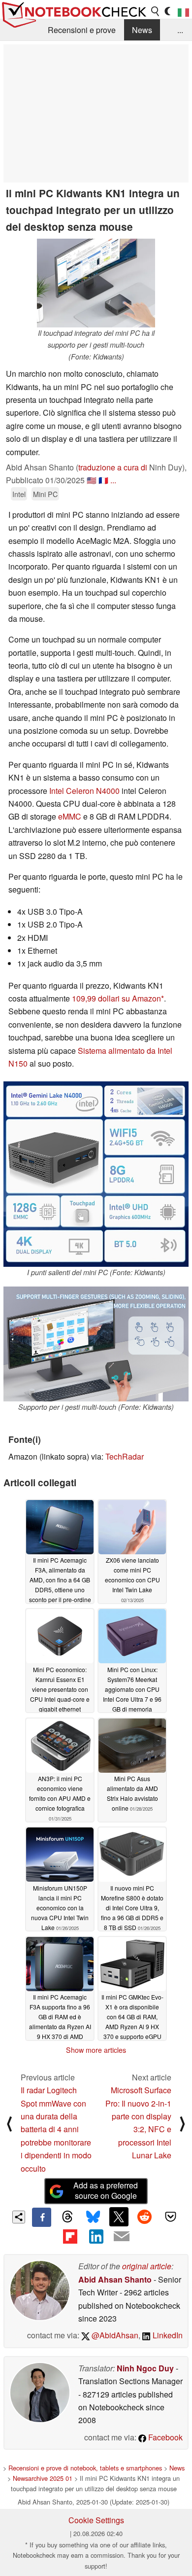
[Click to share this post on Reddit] (145, 2217)
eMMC (70, 816)
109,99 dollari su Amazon (116, 998)
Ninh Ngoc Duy (145, 2368)
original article (147, 2266)
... (180, 30)
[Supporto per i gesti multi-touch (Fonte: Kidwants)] (96, 1344)
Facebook (164, 2437)
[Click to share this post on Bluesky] (93, 2217)
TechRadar (125, 1456)
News (142, 30)
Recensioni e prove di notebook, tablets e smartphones (85, 2468)
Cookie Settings (96, 2520)
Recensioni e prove (82, 30)
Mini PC (45, 494)
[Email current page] (122, 2237)
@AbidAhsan (114, 2335)
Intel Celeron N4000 (84, 791)
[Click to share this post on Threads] (67, 2217)
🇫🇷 (103, 480)
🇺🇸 (92, 480)
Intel (19, 494)
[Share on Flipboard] (70, 2236)
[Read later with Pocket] (170, 2217)
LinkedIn (167, 2335)
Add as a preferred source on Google (106, 2190)
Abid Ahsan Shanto (115, 2279)
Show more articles (96, 2050)
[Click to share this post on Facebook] (41, 2217)
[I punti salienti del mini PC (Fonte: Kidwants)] (96, 1174)
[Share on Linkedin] (96, 2236)
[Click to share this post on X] (119, 2217)
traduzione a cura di (113, 467)
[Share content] (19, 2217)
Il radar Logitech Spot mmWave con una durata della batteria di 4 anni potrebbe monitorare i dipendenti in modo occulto (56, 2129)
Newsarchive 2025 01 (43, 2478)
